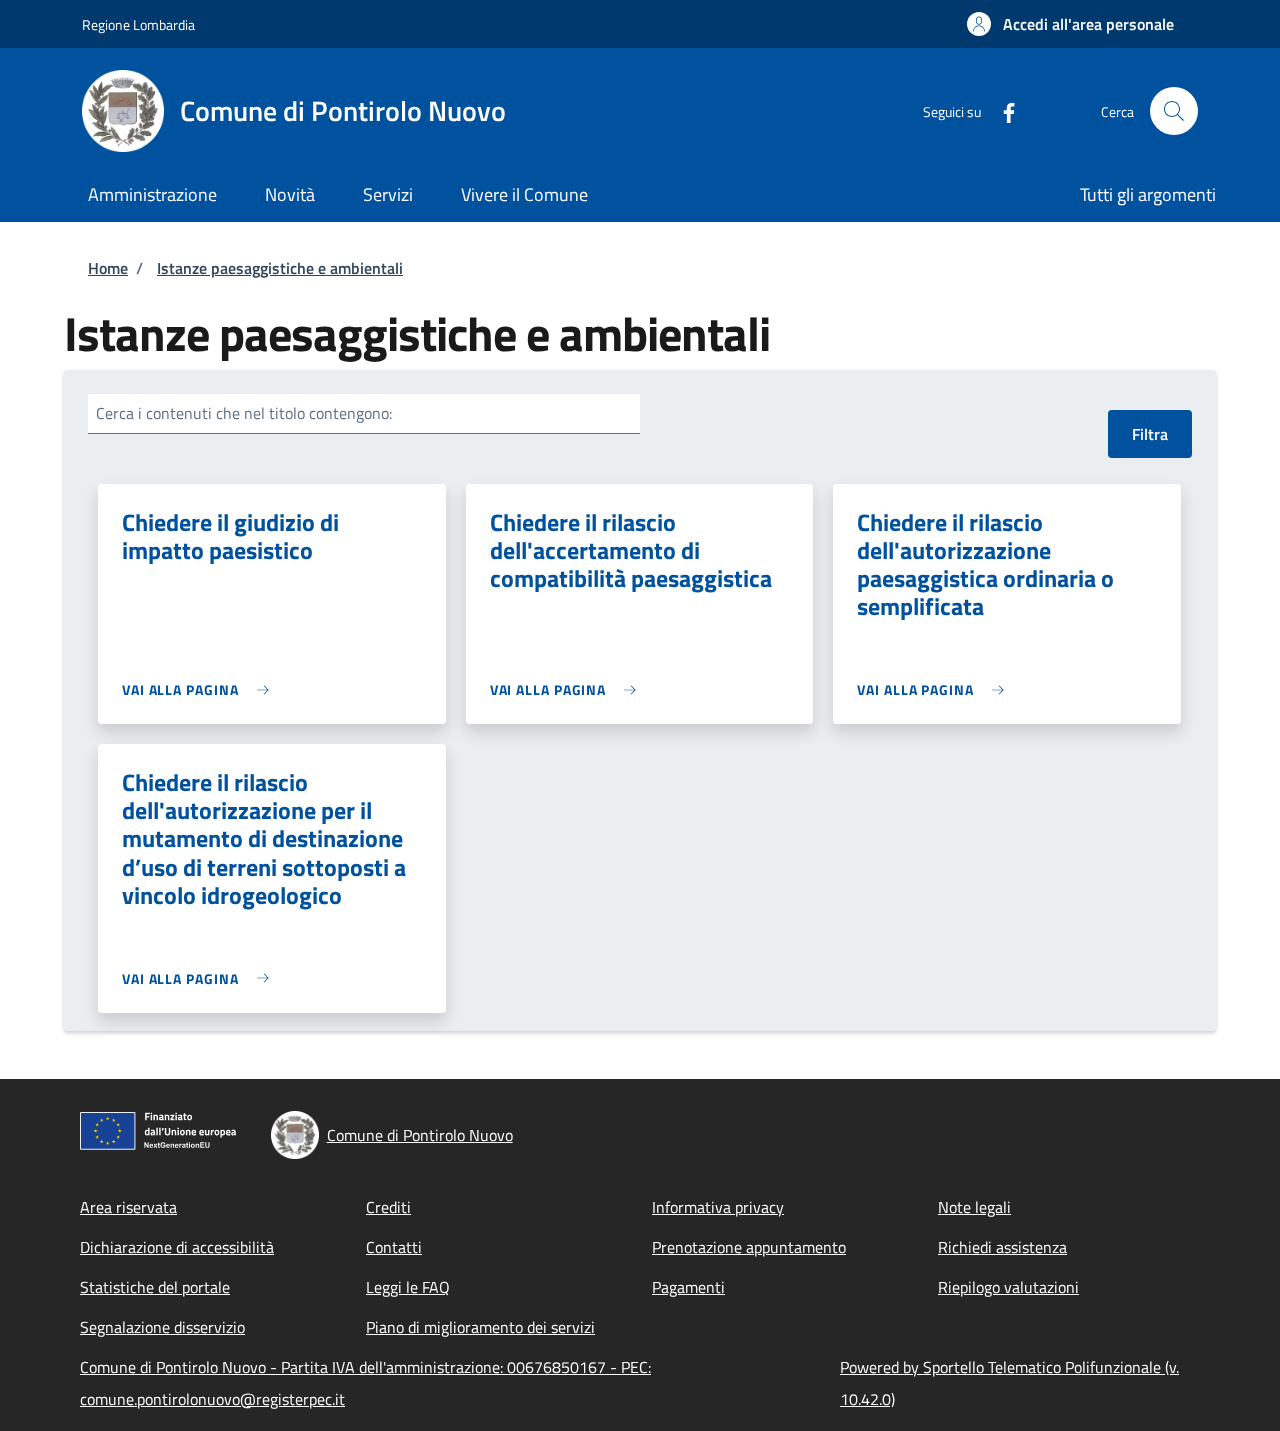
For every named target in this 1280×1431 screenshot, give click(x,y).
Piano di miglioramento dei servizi (480, 1327)
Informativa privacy (718, 1207)
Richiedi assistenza (1002, 1247)
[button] (1070, 24)
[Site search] (1174, 111)
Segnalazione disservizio (162, 1327)
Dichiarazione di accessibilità (177, 1247)
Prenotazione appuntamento (749, 1247)
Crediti (388, 1207)
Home (108, 268)
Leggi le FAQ (408, 1287)
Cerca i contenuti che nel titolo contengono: (244, 413)
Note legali (974, 1207)
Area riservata (128, 1207)
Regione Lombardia (138, 24)
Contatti (394, 1247)
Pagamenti (688, 1287)
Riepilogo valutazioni (1008, 1287)
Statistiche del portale (155, 1287)
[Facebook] (1001, 110)
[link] (200, 689)
